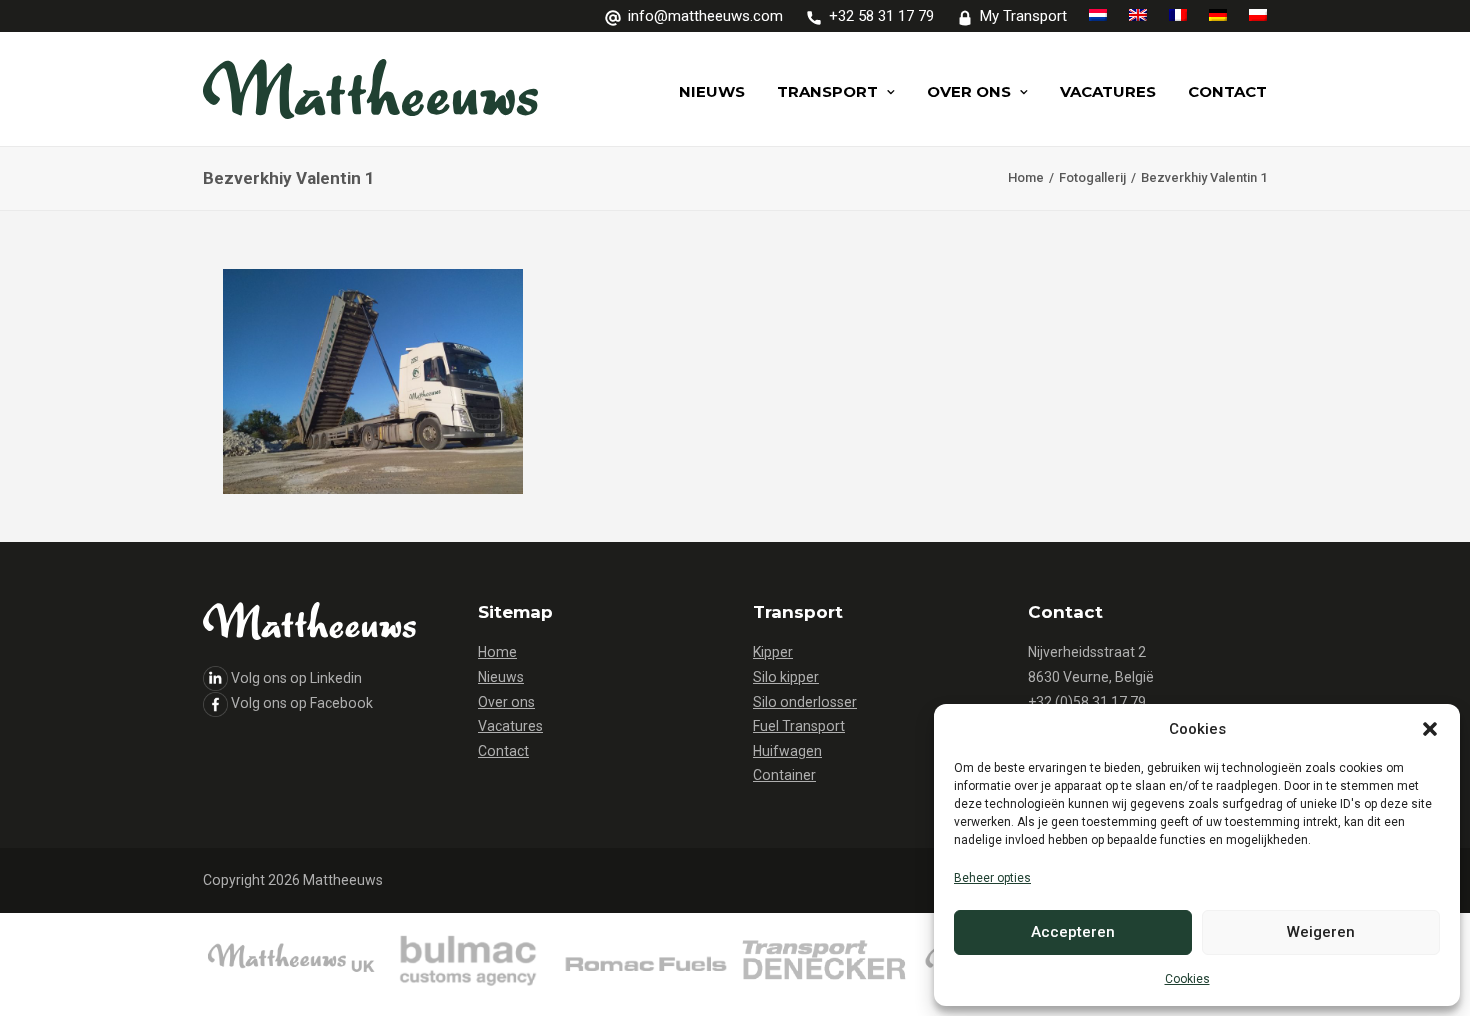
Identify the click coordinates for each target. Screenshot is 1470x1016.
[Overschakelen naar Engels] (1138, 15)
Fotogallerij (1092, 177)
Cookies (1187, 979)
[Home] (468, 964)
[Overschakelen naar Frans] (1178, 15)
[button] (1430, 729)
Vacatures (1108, 91)
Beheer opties (992, 878)
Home (1026, 177)
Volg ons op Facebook (302, 703)
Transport (827, 91)
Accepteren (1073, 932)
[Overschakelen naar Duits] (1218, 15)
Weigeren (1321, 932)
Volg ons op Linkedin (296, 678)
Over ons (969, 91)
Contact (1227, 91)
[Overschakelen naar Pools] (1253, 15)
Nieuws (712, 91)
